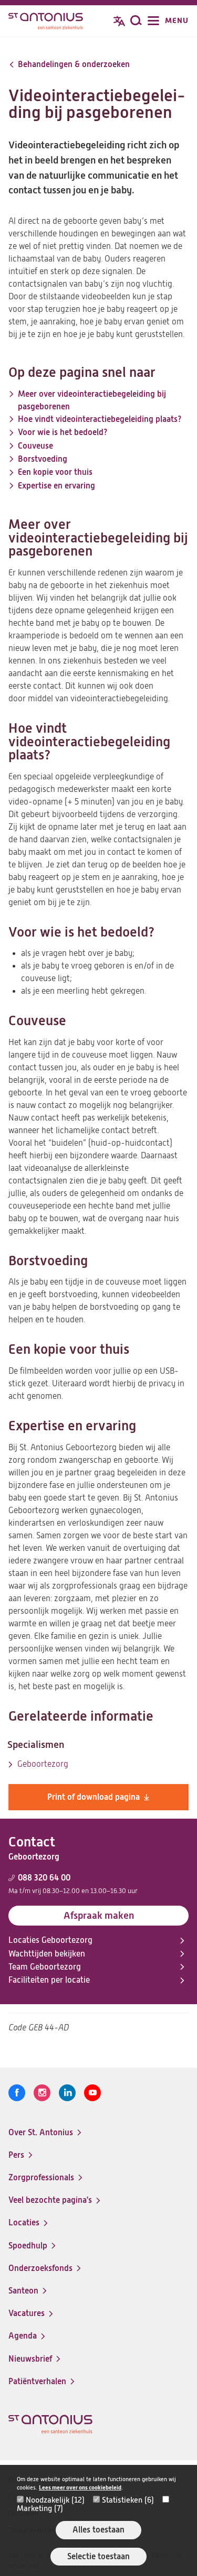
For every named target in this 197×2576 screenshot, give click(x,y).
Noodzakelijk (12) (55, 2500)
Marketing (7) (40, 2508)
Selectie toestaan (98, 2556)
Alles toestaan (98, 2530)
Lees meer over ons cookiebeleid (80, 2488)
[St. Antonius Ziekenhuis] (46, 22)
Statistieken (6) (128, 2500)
